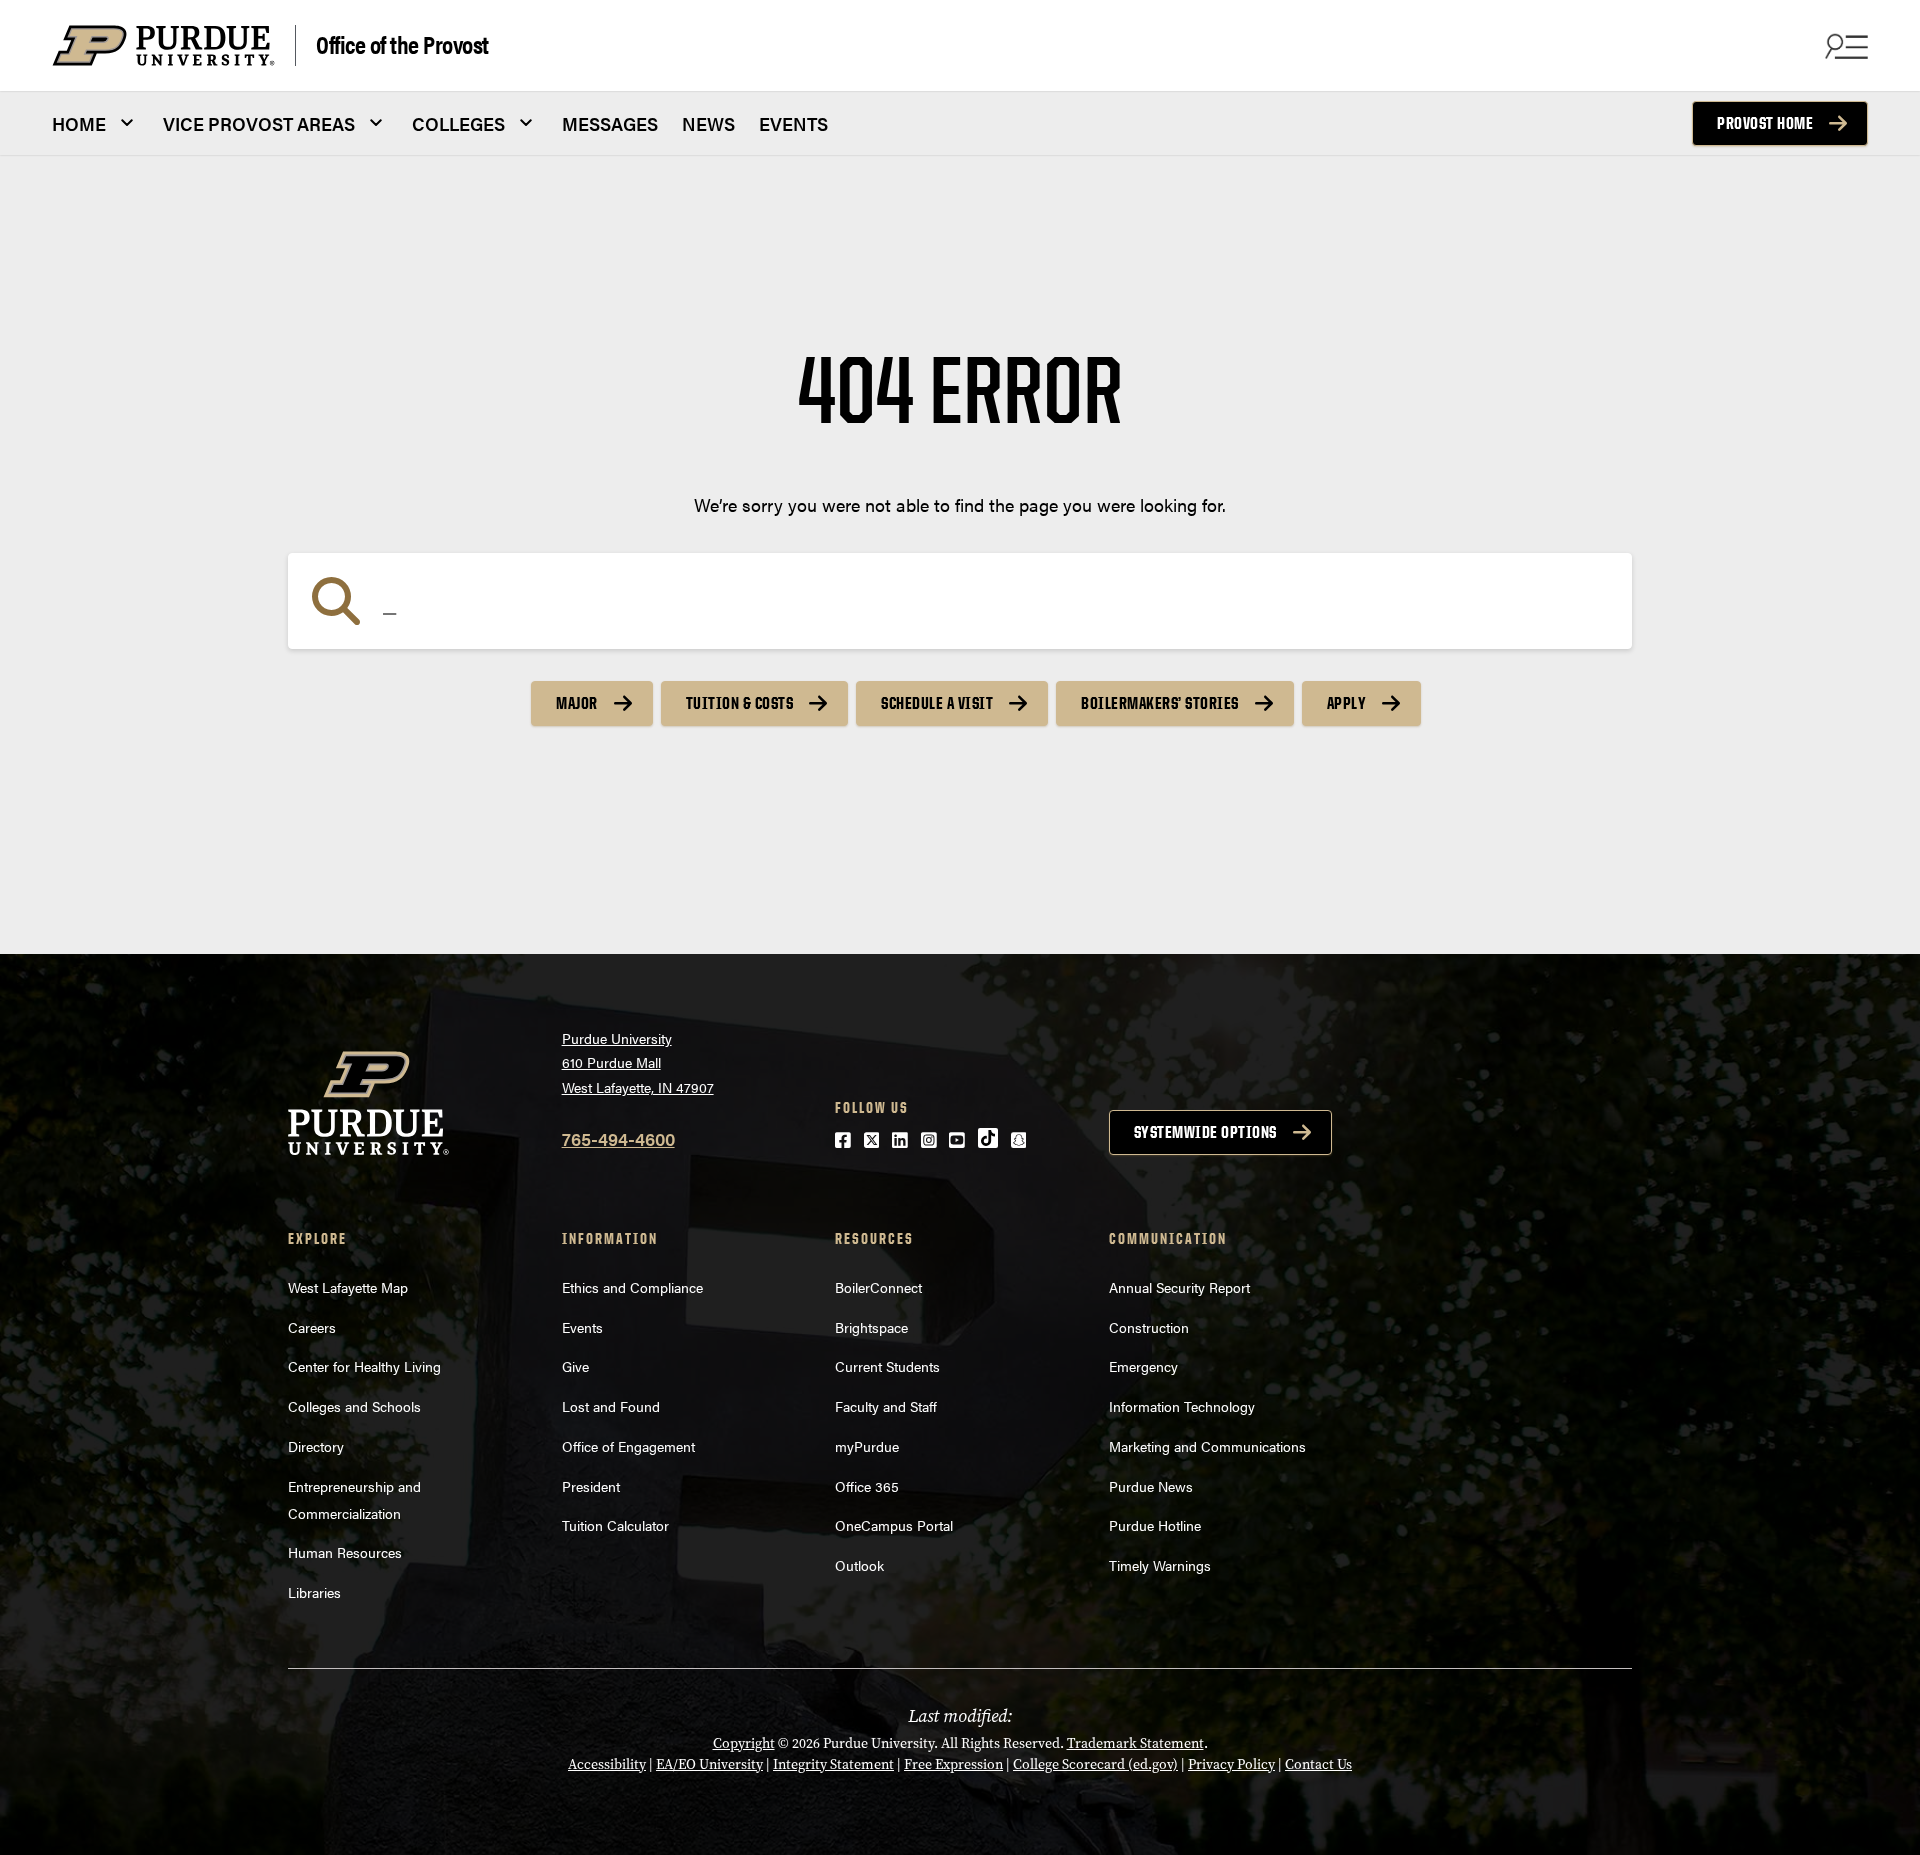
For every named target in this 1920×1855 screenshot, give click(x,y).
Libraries (314, 1592)
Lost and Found (611, 1406)
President (591, 1486)
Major (577, 703)
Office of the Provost (402, 43)
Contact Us (1318, 1764)
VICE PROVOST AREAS (259, 123)
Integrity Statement (833, 1764)
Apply (1347, 703)
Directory (316, 1446)
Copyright (744, 1743)
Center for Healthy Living (364, 1366)
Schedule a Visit (937, 703)
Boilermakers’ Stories (1160, 703)
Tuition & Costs (740, 703)
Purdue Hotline (1155, 1525)
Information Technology (1182, 1406)
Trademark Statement (1135, 1743)
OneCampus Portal (894, 1525)
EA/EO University (709, 1764)
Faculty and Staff (886, 1406)
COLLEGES (458, 123)
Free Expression (953, 1764)
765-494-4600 (618, 1138)
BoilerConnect (878, 1287)
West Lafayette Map (348, 1287)
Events (582, 1327)
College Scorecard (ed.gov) (1095, 1764)
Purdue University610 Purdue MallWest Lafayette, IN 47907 (638, 1062)
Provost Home (1765, 123)
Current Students (887, 1366)
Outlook (859, 1565)
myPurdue (867, 1446)
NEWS (708, 123)
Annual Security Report (1179, 1287)
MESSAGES (610, 123)
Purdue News (1151, 1486)
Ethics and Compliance (632, 1287)
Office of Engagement (628, 1446)
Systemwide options (1205, 1132)
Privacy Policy (1231, 1764)
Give (575, 1366)
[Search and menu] (1844, 46)
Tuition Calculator (615, 1525)
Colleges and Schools (354, 1406)
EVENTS (793, 123)
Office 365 (867, 1486)
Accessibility (607, 1764)
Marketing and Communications (1207, 1446)
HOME (79, 123)
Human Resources (345, 1552)
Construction (1149, 1327)
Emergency (1143, 1366)
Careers (312, 1327)
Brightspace (871, 1327)
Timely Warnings (1160, 1565)
